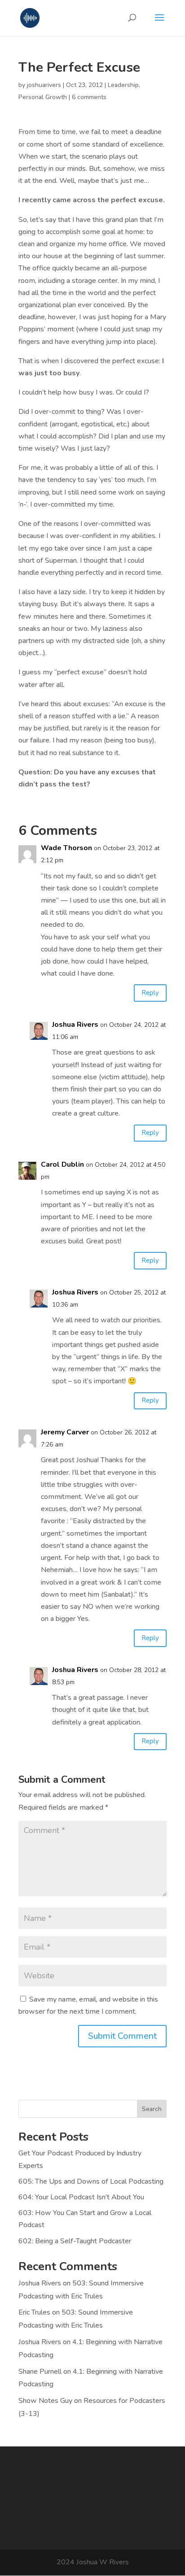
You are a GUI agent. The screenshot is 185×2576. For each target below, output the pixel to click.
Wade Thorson (66, 848)
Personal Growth (43, 97)
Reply (150, 993)
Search (152, 2109)
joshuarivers (44, 85)
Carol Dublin (62, 1164)
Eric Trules (34, 2312)
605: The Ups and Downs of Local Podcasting (91, 2181)
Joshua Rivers (75, 1025)
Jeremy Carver (65, 1432)
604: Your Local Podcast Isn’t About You (81, 2197)
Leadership (123, 85)
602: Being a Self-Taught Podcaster (75, 2241)
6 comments (89, 97)
